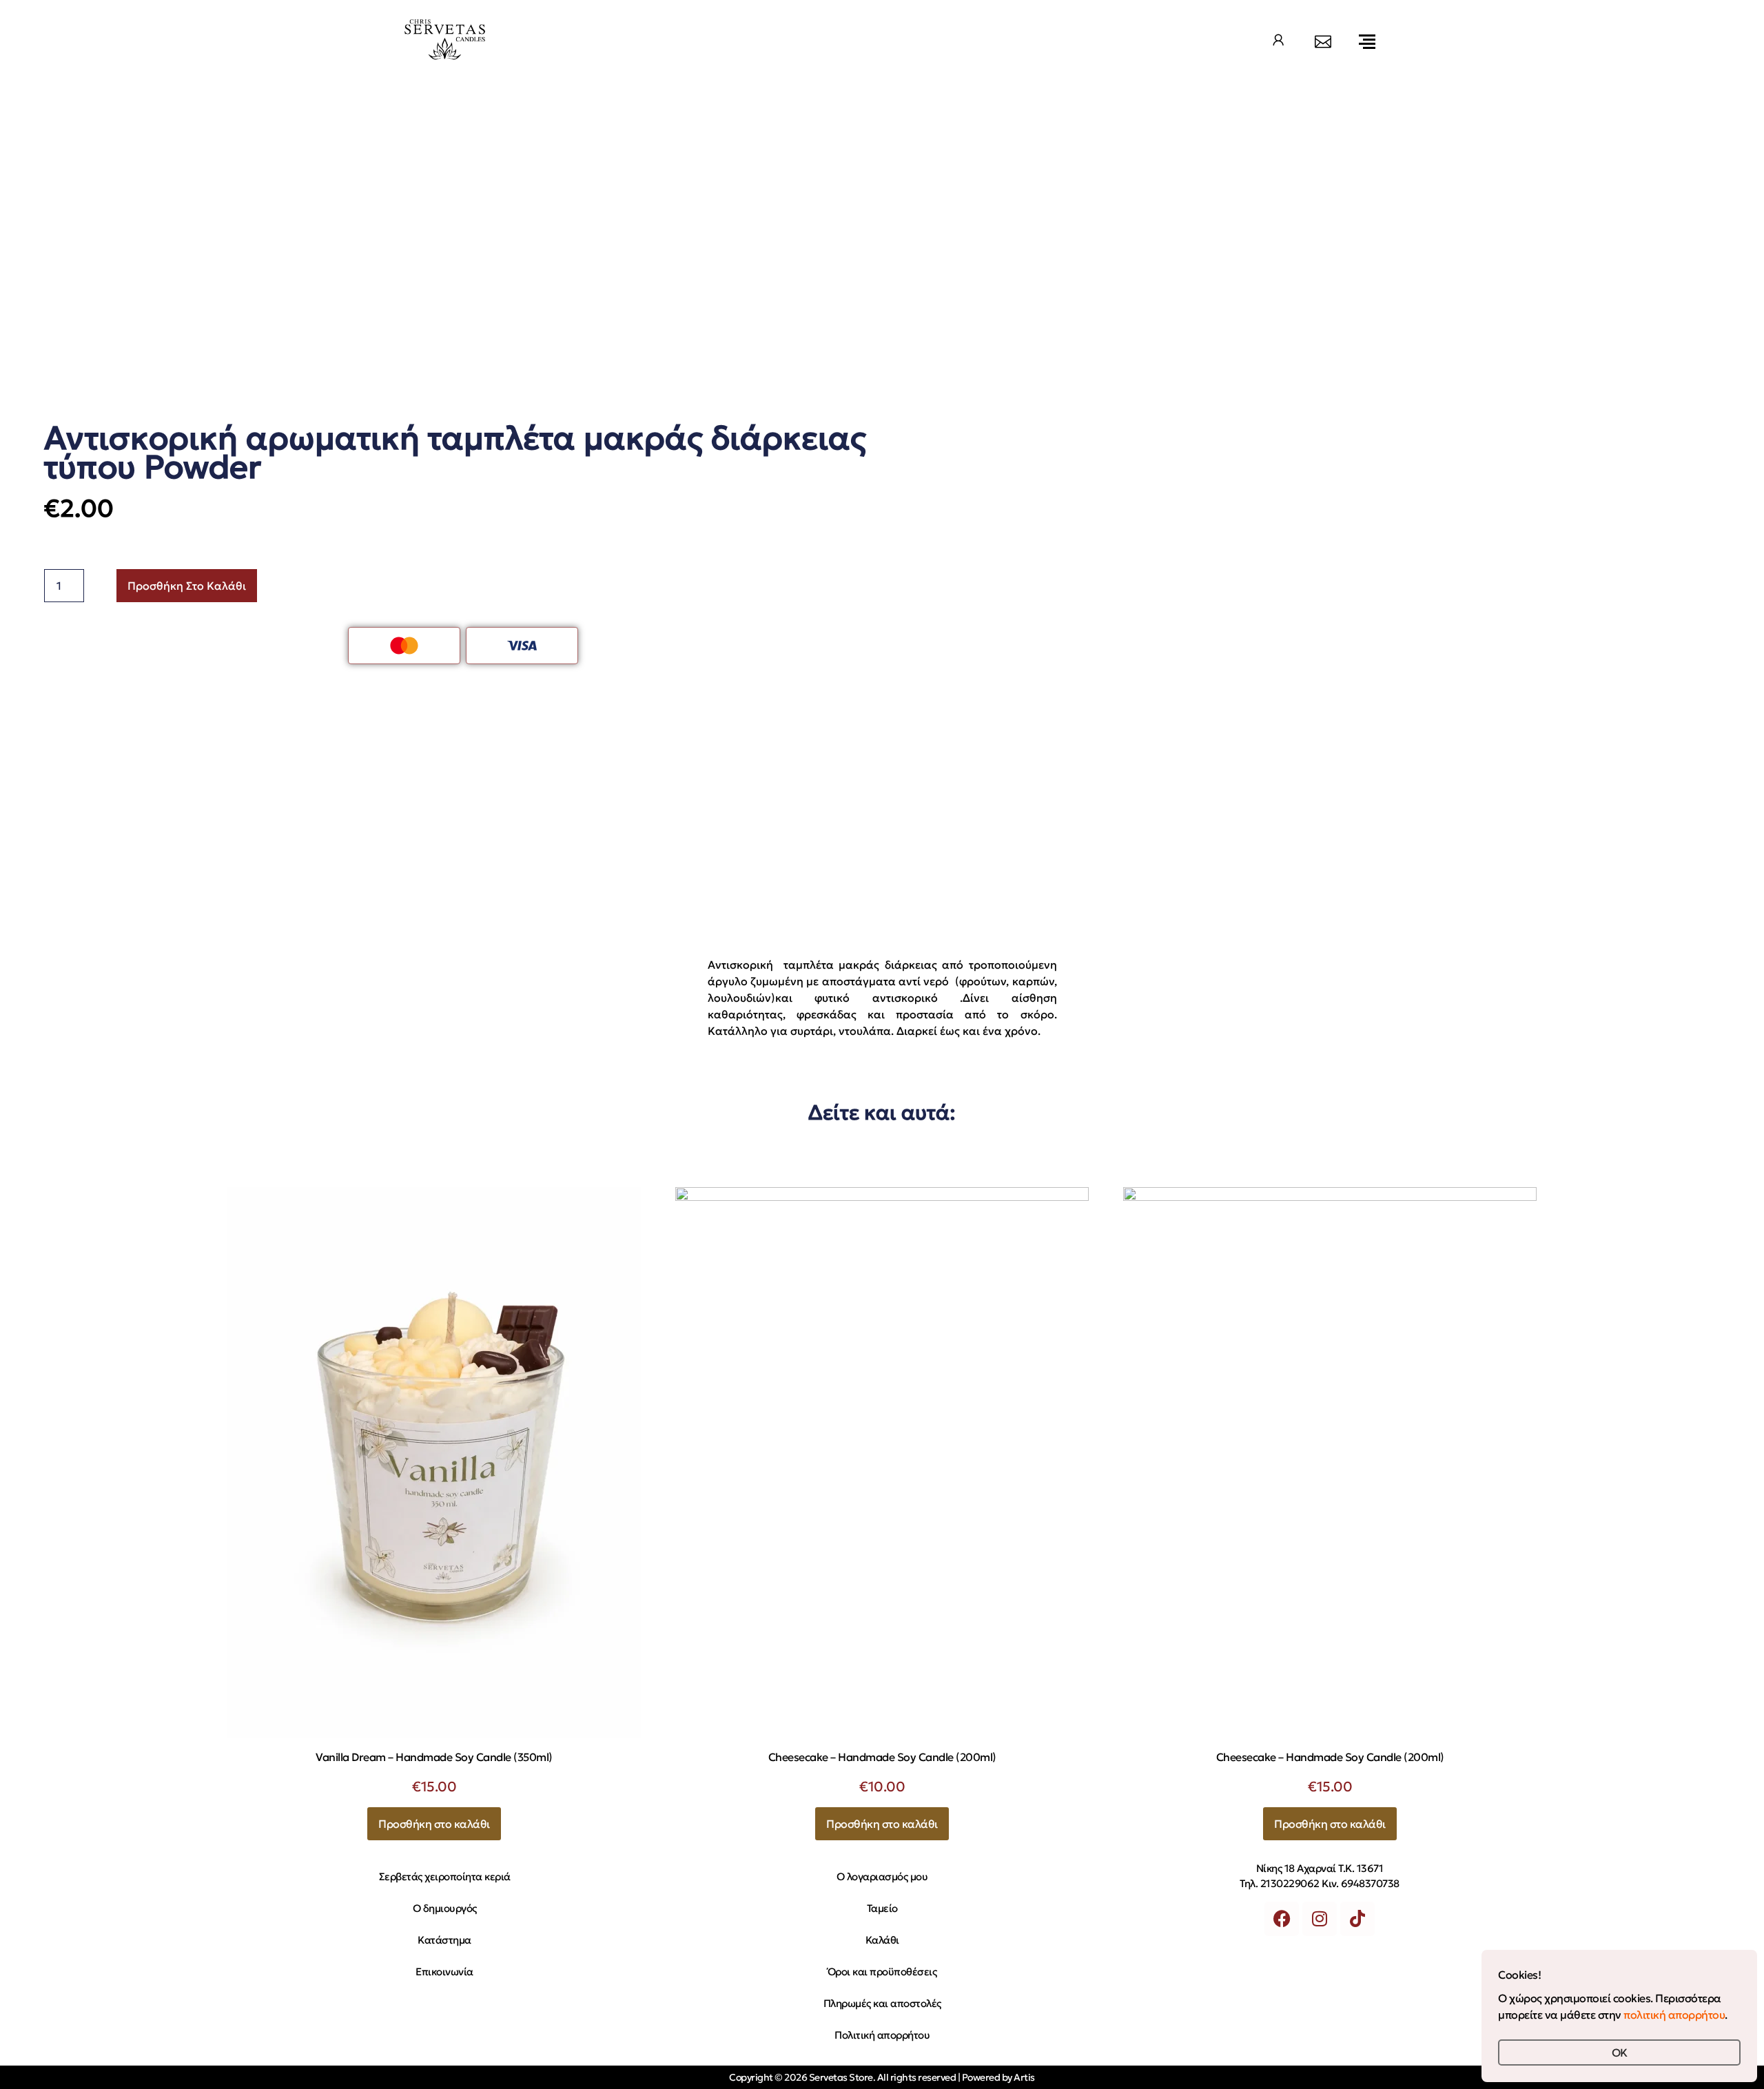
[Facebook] (1282, 1919)
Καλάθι (882, 1940)
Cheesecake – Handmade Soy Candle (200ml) (882, 1757)
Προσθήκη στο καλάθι (187, 586)
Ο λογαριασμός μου (882, 1876)
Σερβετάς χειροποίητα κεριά (445, 1876)
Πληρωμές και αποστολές (882, 2003)
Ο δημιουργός (445, 1908)
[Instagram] (1320, 1919)
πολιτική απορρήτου (1674, 2015)
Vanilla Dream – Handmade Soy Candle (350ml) (434, 1757)
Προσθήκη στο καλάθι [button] (434, 1824)
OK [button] (1620, 2052)
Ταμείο (882, 1908)
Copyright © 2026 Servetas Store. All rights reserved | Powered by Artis (882, 2077)
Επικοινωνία (444, 1972)
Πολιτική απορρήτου (882, 2035)
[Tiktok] (1357, 1919)
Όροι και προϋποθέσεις (882, 1972)
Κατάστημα (444, 1940)
